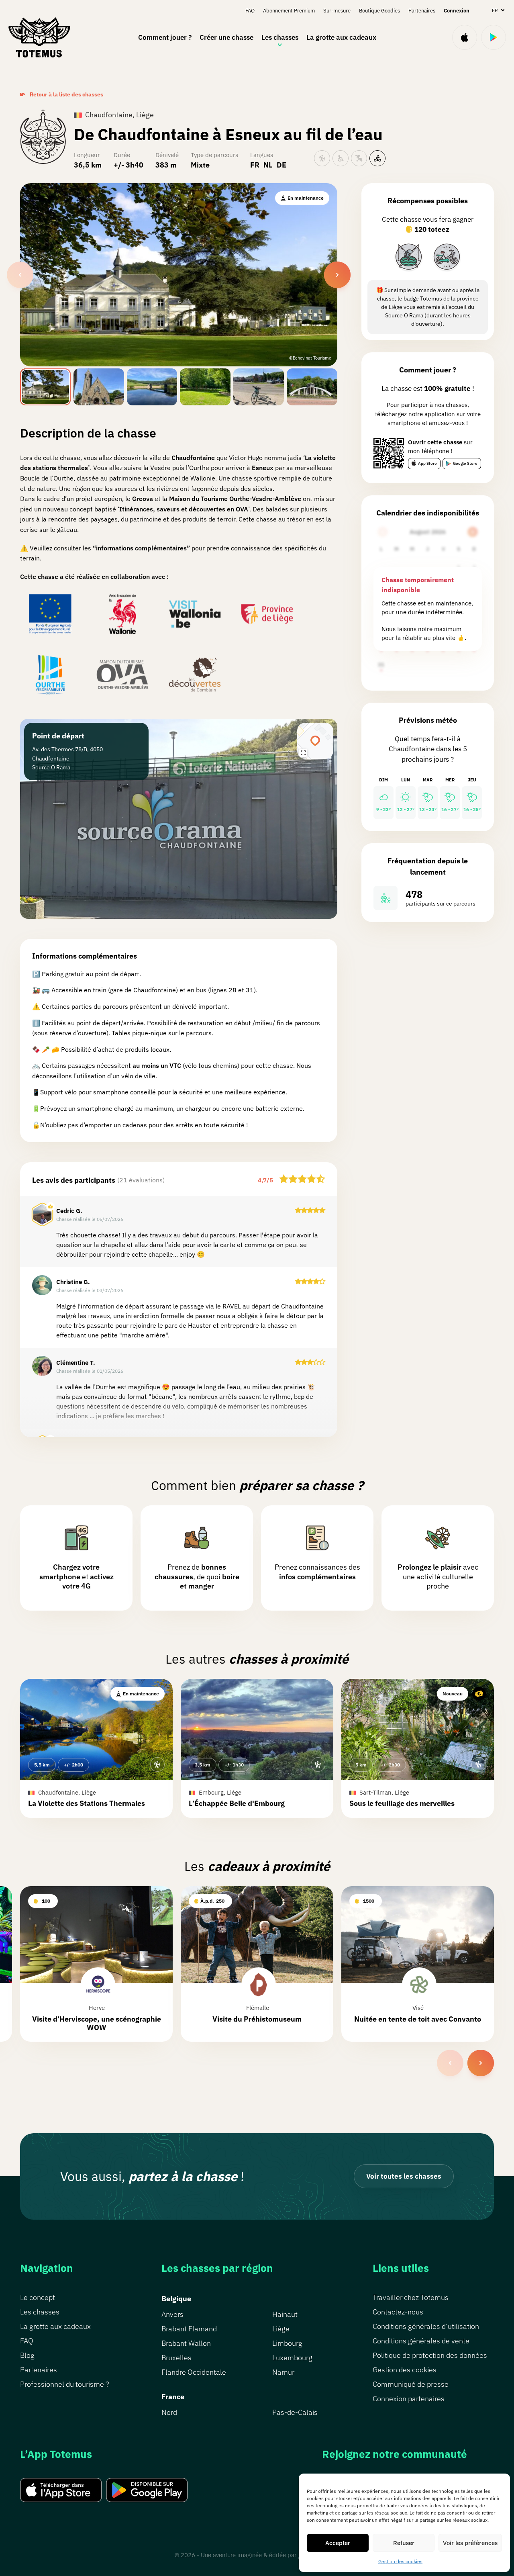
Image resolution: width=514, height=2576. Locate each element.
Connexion (457, 11)
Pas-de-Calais (295, 2412)
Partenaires (422, 11)
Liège (281, 2329)
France (173, 2397)
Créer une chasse (226, 37)
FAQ (250, 11)
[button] (96, 1748)
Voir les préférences (470, 2543)
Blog (27, 2355)
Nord (169, 2412)
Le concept (38, 2297)
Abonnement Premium (289, 11)
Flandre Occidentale (194, 2372)
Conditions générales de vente (421, 2341)
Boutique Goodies (379, 11)
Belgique (176, 2299)
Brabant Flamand (189, 2329)
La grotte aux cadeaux (341, 37)
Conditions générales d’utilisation (426, 2326)
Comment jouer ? (165, 37)
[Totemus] (39, 37)
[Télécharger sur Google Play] (494, 37)
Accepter (338, 2543)
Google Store (465, 463)
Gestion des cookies (400, 2561)
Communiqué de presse (411, 2384)
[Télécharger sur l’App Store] (465, 37)
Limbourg (287, 2343)
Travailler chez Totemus (411, 2297)
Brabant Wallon (186, 2343)
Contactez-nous (398, 2312)
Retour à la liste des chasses (66, 94)
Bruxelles (176, 2358)
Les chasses (280, 37)
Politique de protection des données (430, 2355)
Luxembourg (292, 2358)
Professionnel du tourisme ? (64, 2384)
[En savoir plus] (409, 257)
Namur (283, 2372)
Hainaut (285, 2314)
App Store (427, 463)
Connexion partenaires (409, 2399)
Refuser (404, 2543)
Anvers (172, 2314)
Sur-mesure (337, 11)
